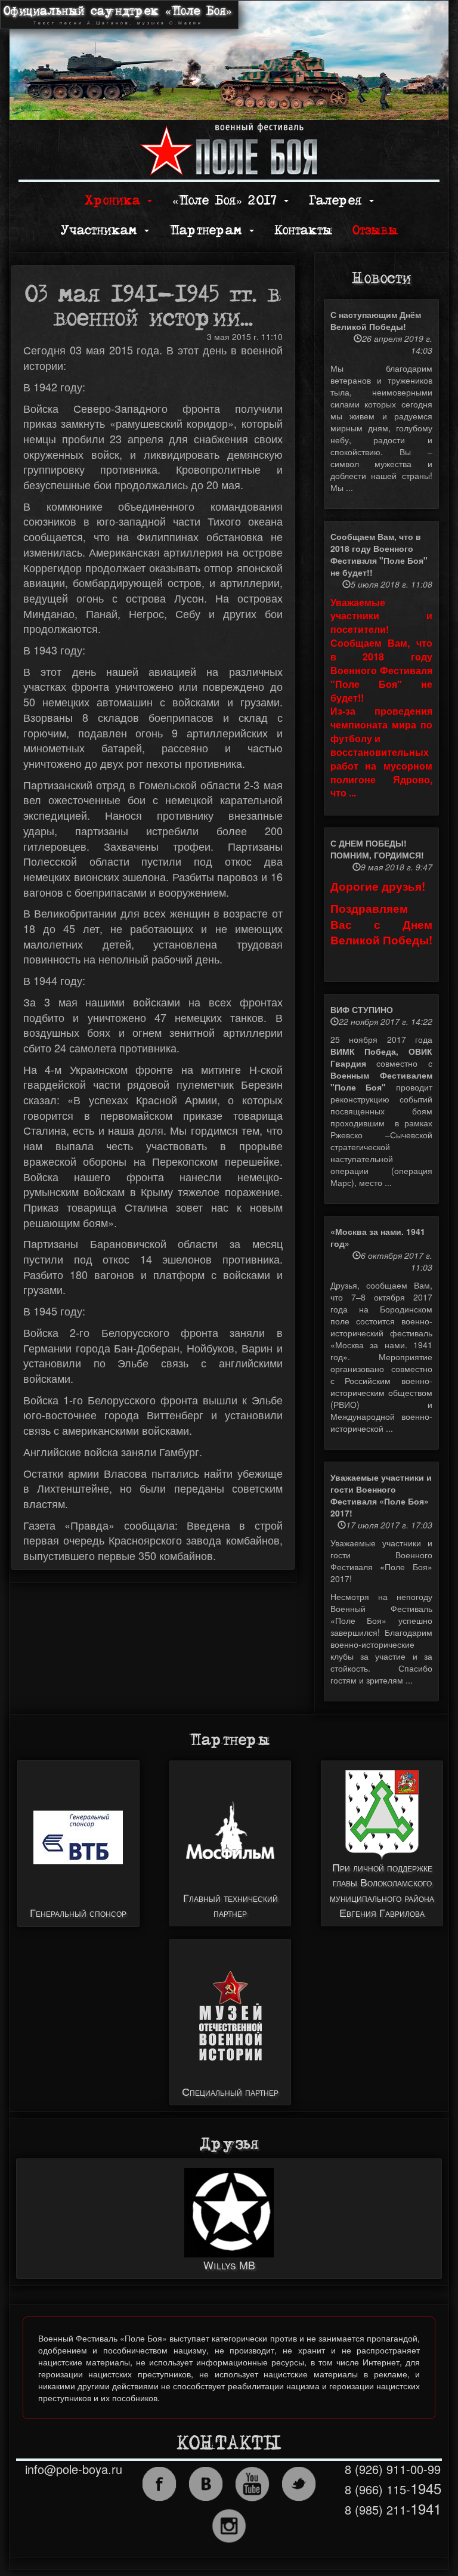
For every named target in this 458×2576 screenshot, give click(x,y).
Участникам (102, 231)
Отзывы (375, 231)
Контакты (303, 231)
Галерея (338, 201)
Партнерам (209, 231)
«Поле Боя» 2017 (228, 201)
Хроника (115, 201)
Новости (381, 279)
